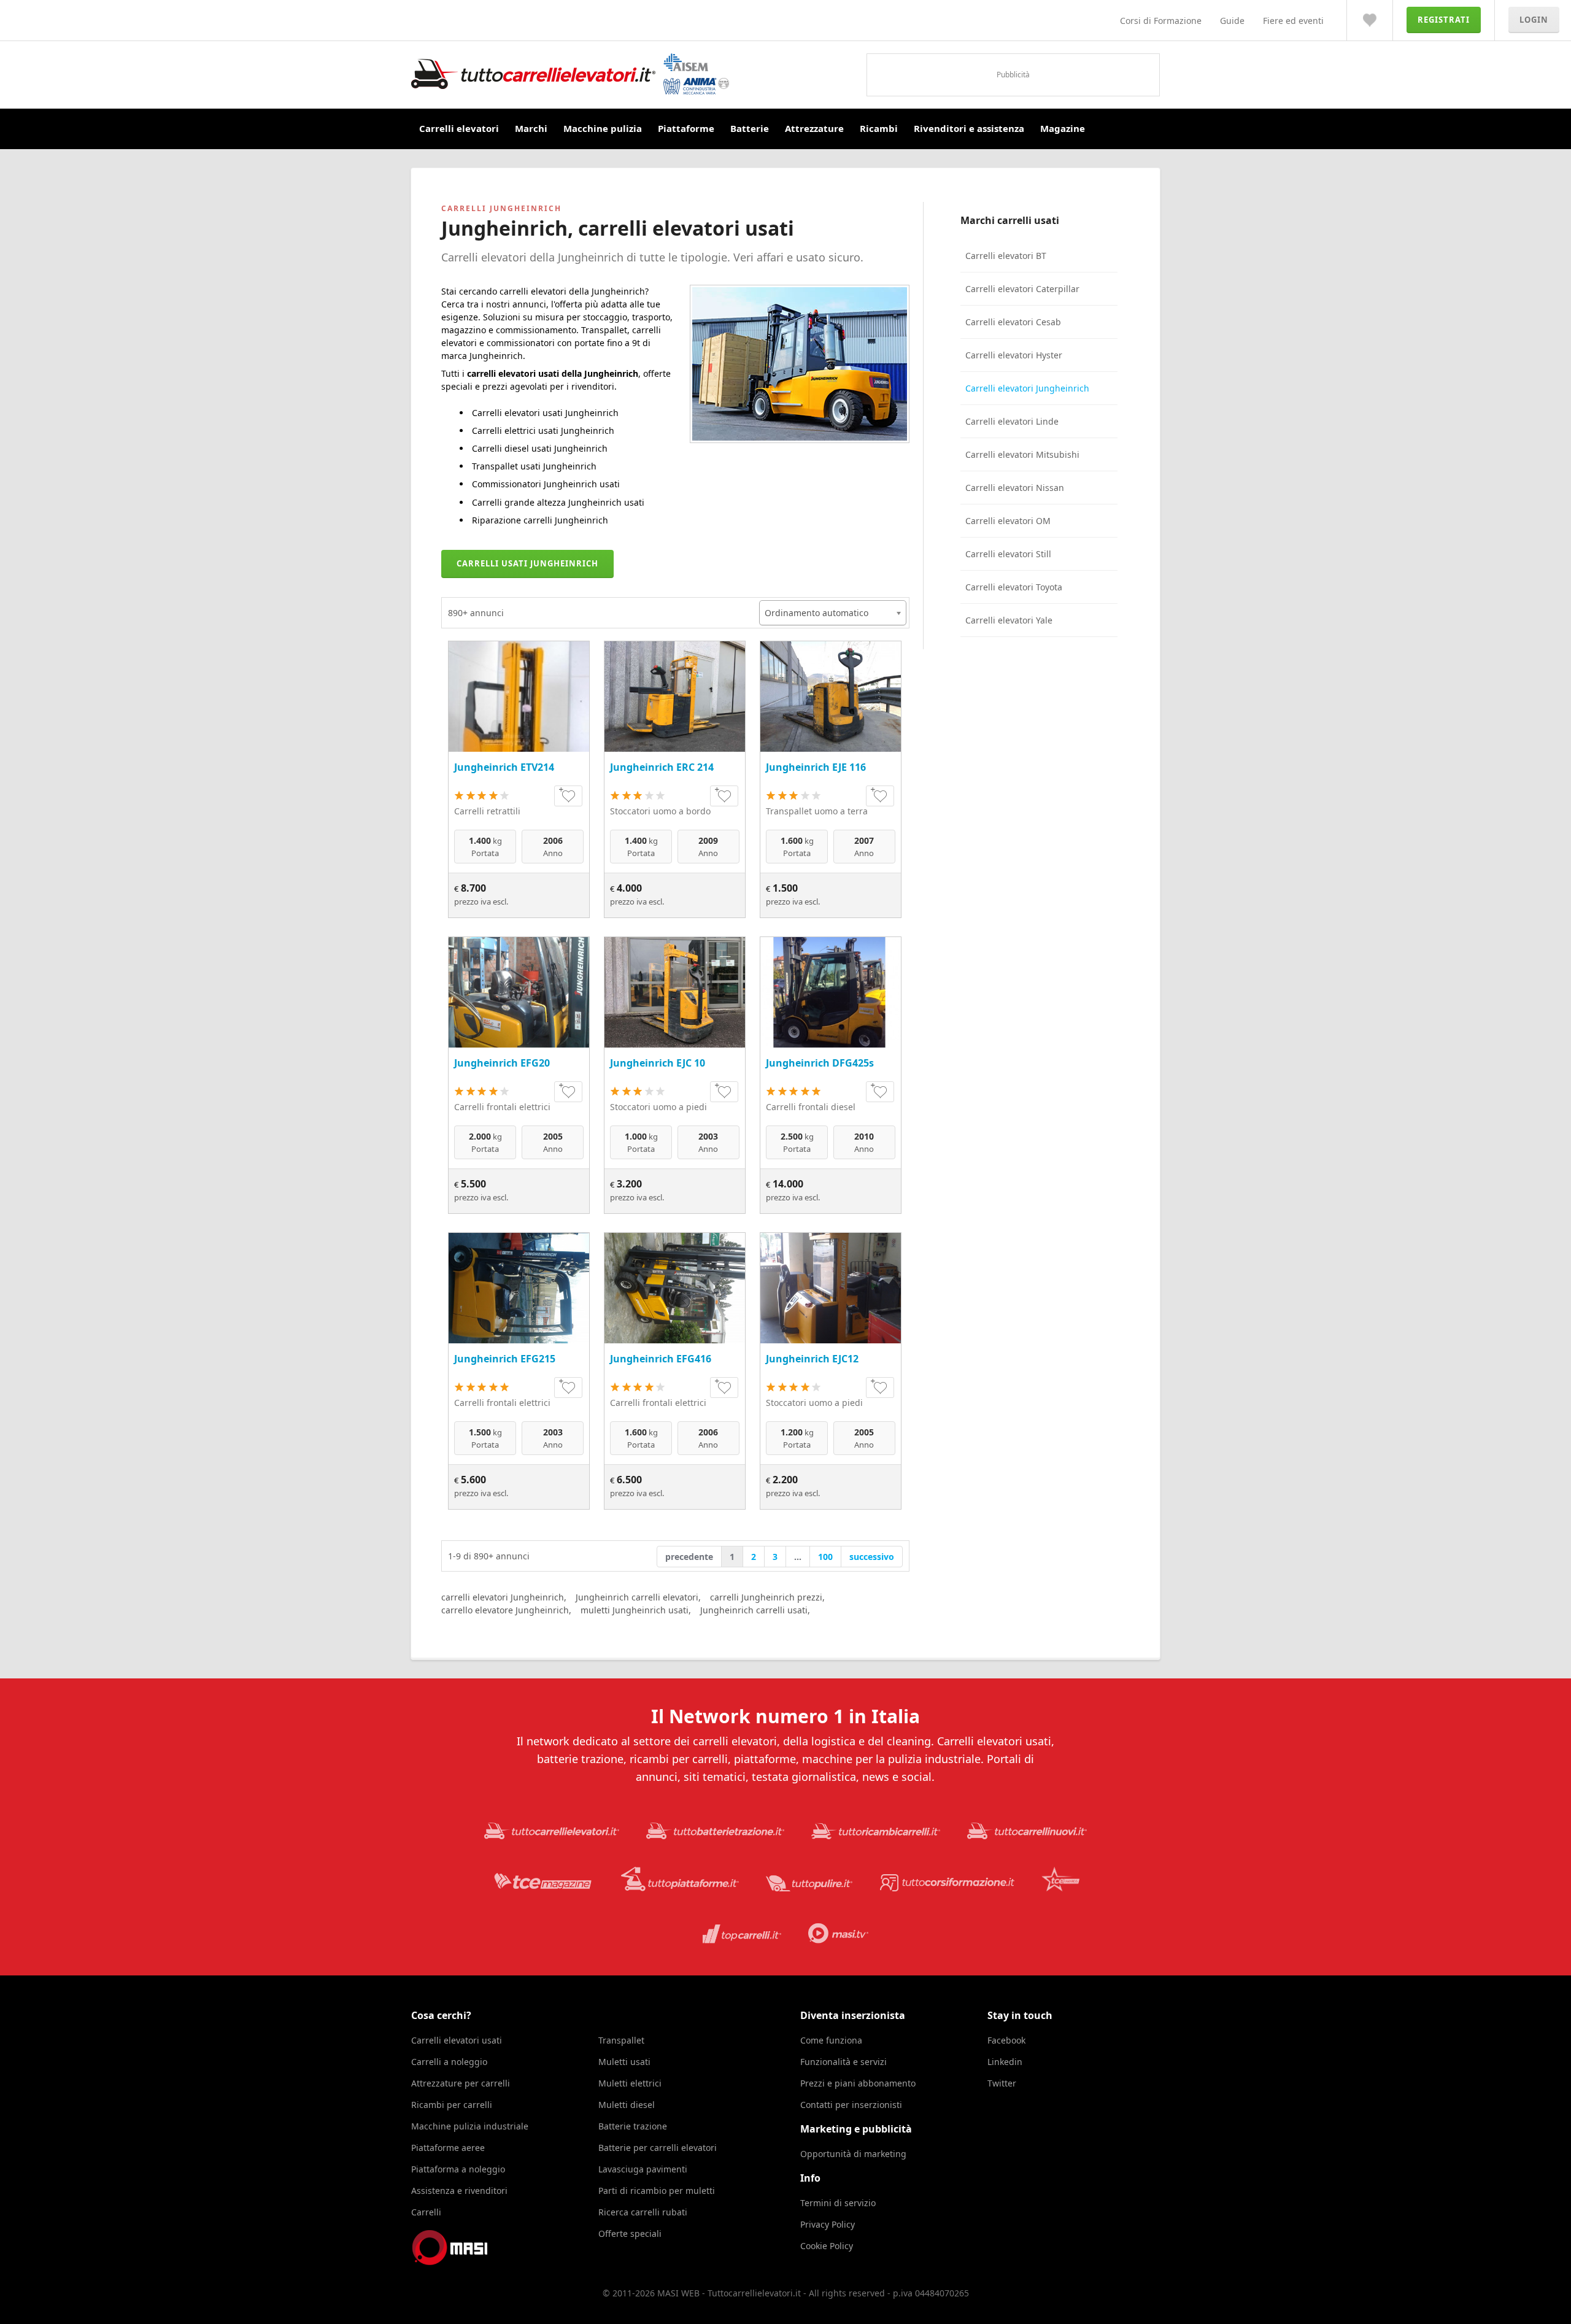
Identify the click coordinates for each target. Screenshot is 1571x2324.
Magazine (1063, 128)
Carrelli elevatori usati (457, 2040)
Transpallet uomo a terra (817, 811)
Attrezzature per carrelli (461, 2083)
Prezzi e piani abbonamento (858, 2083)
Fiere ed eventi (1293, 21)
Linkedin (1005, 2062)
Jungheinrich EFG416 (661, 1359)
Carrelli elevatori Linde (1012, 421)
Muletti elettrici (630, 2083)
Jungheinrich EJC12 (812, 1359)
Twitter (1002, 2083)
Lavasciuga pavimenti (643, 2169)
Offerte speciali (630, 2233)
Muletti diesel (627, 2105)
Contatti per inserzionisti (851, 2105)
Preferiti (1370, 20)
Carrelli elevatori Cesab (1013, 322)
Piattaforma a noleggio (458, 2169)
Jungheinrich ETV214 (504, 767)
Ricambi (879, 128)
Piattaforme (686, 128)
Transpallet (621, 2040)
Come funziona (831, 2040)
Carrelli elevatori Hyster (1014, 355)
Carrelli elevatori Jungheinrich (1027, 388)
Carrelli (426, 2212)
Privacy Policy (828, 2224)
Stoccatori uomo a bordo (660, 811)
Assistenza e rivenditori (459, 2191)
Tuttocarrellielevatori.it (570, 74)
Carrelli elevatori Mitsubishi (1022, 454)
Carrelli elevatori (459, 128)
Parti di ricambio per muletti (657, 2191)
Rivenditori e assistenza (969, 128)
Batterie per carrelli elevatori (658, 2148)
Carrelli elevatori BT (1006, 256)
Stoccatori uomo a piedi (658, 1107)
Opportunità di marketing (853, 2154)
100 (825, 1557)
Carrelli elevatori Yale (1009, 620)
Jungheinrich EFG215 (505, 1359)
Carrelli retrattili (487, 811)
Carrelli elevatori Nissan (1015, 488)
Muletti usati (624, 2062)
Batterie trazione (633, 2126)
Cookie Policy (827, 2246)
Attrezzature (814, 128)
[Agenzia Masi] (466, 2262)
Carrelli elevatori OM (1008, 521)
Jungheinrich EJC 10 (658, 1063)
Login (1534, 20)
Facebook (1006, 2040)
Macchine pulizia (603, 128)
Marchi (531, 128)
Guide (1232, 21)
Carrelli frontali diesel (811, 1107)
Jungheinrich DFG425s (820, 1063)
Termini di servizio (838, 2203)
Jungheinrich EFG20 (502, 1063)
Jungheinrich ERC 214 (662, 767)
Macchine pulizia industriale (470, 2126)
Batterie (750, 128)
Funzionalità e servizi (843, 2062)
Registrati (1444, 20)
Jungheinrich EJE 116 (816, 767)
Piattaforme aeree (448, 2148)
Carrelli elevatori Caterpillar (1022, 289)
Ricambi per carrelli (452, 2105)
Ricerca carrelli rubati (643, 2212)
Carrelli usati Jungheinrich (527, 563)
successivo (872, 1557)
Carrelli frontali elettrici (502, 1107)
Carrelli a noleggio (449, 2062)
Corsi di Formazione (1161, 21)
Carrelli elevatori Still (1008, 554)
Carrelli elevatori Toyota (1014, 587)
